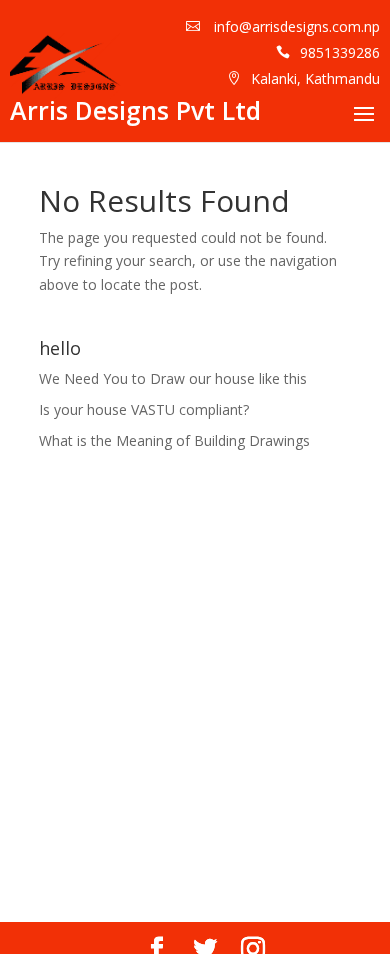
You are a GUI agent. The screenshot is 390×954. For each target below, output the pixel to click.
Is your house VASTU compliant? (144, 409)
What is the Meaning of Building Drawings (174, 440)
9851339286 (340, 52)
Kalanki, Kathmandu (315, 78)
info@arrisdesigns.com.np (295, 26)
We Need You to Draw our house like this (173, 378)
